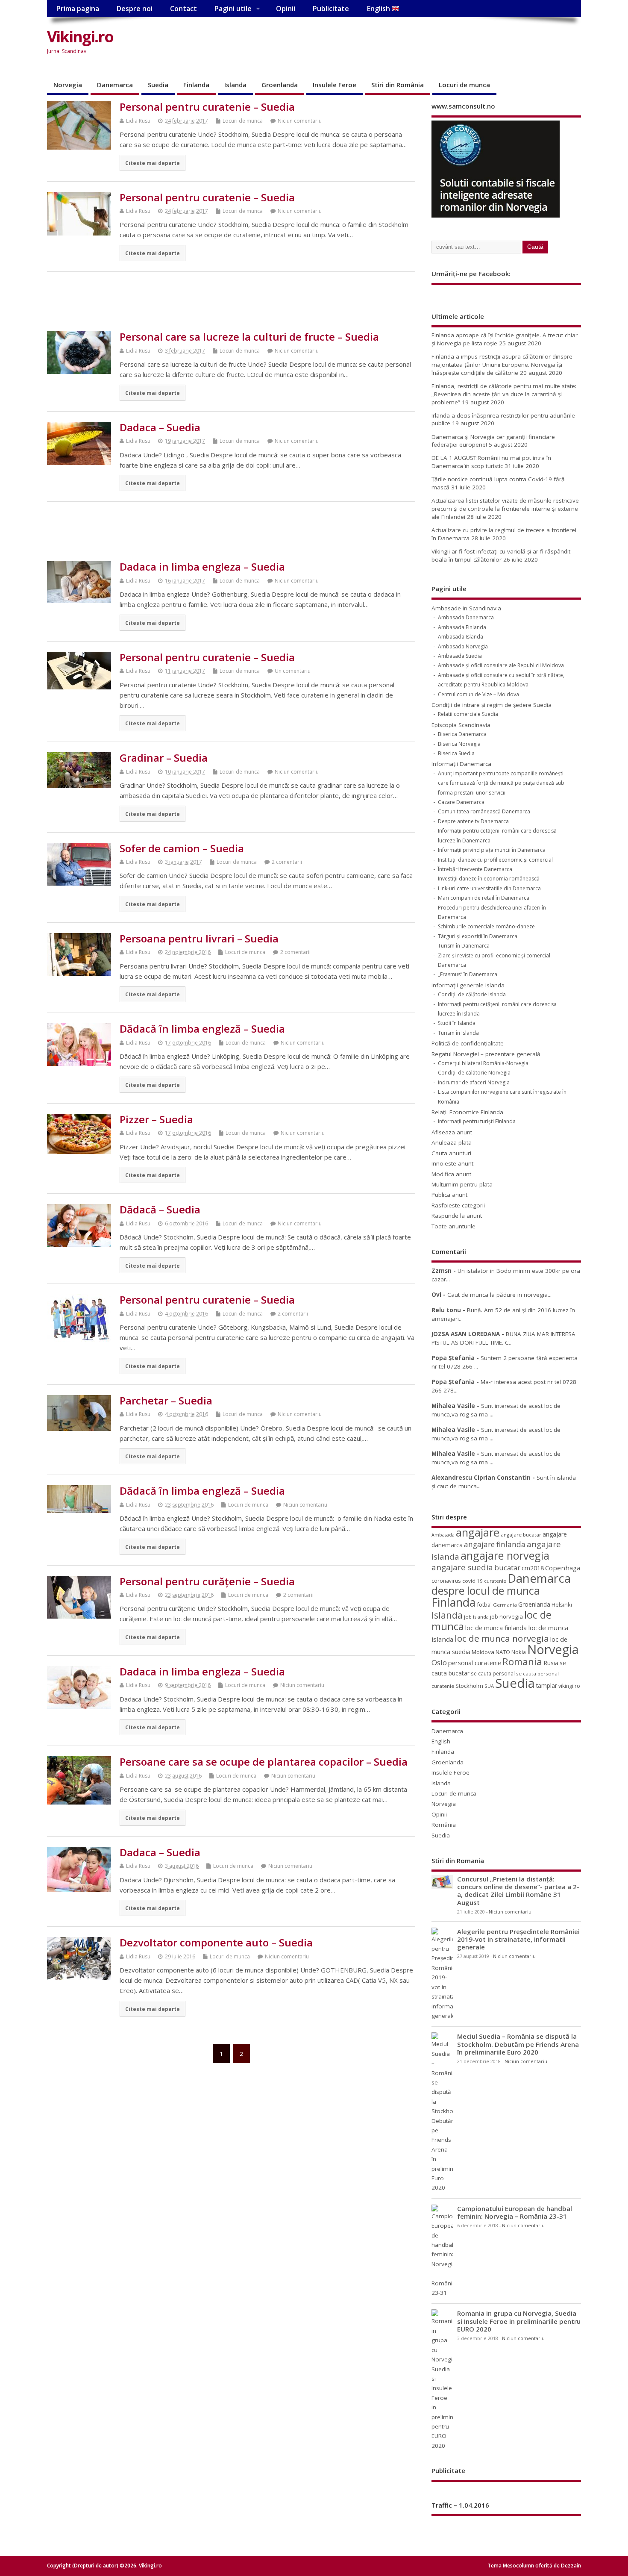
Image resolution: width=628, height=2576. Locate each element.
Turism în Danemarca (464, 946)
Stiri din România (398, 85)
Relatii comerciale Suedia (468, 714)
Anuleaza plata (452, 1142)
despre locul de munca (486, 1590)
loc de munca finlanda (496, 1628)
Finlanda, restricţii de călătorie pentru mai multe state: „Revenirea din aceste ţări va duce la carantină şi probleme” (504, 394)
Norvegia (68, 85)
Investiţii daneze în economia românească (489, 879)
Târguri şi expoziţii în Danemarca (478, 936)
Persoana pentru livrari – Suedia (199, 938)
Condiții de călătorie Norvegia (474, 1073)
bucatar (507, 1568)
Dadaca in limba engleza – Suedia (202, 567)
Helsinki (562, 1605)
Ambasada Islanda (461, 637)
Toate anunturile (453, 1226)
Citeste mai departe (153, 163)
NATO (503, 1652)
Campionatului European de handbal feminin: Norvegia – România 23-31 (515, 2212)
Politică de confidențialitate (468, 1043)
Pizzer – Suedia (156, 1119)
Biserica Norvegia (459, 744)
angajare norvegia (505, 1555)
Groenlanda (280, 85)
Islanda (235, 85)
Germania (505, 1605)
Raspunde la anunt (457, 1216)
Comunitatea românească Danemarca (484, 811)
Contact (183, 9)
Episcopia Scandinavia (461, 725)
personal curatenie (475, 1663)
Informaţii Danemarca (461, 764)
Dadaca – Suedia (160, 427)
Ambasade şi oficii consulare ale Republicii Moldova (501, 665)
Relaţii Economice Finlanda (467, 1112)
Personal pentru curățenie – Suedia (207, 1581)
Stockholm (469, 1686)
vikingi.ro (569, 1686)
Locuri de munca (464, 85)
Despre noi (134, 9)
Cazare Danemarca (461, 802)
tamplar (547, 1685)
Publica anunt (449, 1195)
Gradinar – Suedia (164, 758)
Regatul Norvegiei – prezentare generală (486, 1054)
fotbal (484, 1604)
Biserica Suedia (456, 753)
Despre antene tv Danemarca (473, 821)
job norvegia (506, 1616)
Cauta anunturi (451, 1153)
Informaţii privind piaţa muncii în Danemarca (492, 850)
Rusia (551, 1663)
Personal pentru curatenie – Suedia (207, 107)
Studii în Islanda (457, 1023)
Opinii (286, 9)
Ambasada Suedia (460, 656)
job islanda (476, 1617)
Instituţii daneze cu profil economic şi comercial (495, 860)
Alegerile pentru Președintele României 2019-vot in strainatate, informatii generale (518, 1939)
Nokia (519, 1652)
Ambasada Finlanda (462, 627)
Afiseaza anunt (452, 1132)
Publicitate (331, 9)
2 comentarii (287, 862)
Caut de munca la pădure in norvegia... (499, 1295)
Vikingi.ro (80, 37)
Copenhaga (563, 1568)
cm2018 (533, 1568)
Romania (522, 1662)
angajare (478, 1532)
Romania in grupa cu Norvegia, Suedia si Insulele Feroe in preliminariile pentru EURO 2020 (519, 2321)
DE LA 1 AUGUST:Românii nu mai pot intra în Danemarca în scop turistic (491, 462)
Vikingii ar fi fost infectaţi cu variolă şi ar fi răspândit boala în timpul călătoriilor (501, 555)
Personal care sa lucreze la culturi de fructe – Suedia (249, 337)
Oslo (439, 1662)
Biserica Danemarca (462, 734)
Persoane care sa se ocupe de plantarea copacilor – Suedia (264, 1762)
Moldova (483, 1652)
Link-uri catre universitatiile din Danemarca (489, 888)
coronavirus (446, 1581)
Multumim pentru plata (462, 1184)
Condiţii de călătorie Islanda (472, 994)
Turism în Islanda (458, 1033)
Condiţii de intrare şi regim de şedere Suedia (492, 705)
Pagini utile (233, 9)
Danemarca (115, 85)
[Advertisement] (418, 44)
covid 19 (472, 1581)
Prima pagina (78, 9)
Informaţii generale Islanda (468, 985)
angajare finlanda (495, 1544)
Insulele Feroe (335, 85)
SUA (489, 1686)
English (379, 9)
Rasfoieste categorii (458, 1205)
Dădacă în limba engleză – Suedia (202, 1029)
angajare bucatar (521, 1535)
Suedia (158, 85)
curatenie (495, 1581)
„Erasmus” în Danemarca (468, 974)
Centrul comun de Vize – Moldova (478, 694)
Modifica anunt (451, 1174)
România (444, 1825)
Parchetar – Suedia (166, 1400)
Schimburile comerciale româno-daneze (486, 926)
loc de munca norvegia (502, 1638)
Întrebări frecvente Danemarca (475, 869)
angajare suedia (462, 1567)
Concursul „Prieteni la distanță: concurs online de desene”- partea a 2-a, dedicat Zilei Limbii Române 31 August (518, 1891)
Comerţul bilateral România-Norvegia (483, 1063)
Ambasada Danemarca (466, 617)
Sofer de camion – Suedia (182, 848)
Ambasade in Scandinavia (466, 608)
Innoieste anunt (452, 1163)
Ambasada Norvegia (463, 646)
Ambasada (443, 1535)
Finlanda (196, 85)
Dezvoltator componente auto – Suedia (216, 1942)
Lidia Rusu (138, 121)
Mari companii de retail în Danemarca (484, 898)
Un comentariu (293, 671)
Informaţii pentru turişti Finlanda (477, 1121)
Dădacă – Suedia (160, 1209)
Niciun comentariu (300, 121)
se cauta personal (493, 1673)
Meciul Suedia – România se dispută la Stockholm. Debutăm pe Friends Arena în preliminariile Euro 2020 (518, 2044)
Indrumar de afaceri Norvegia (474, 1082)
